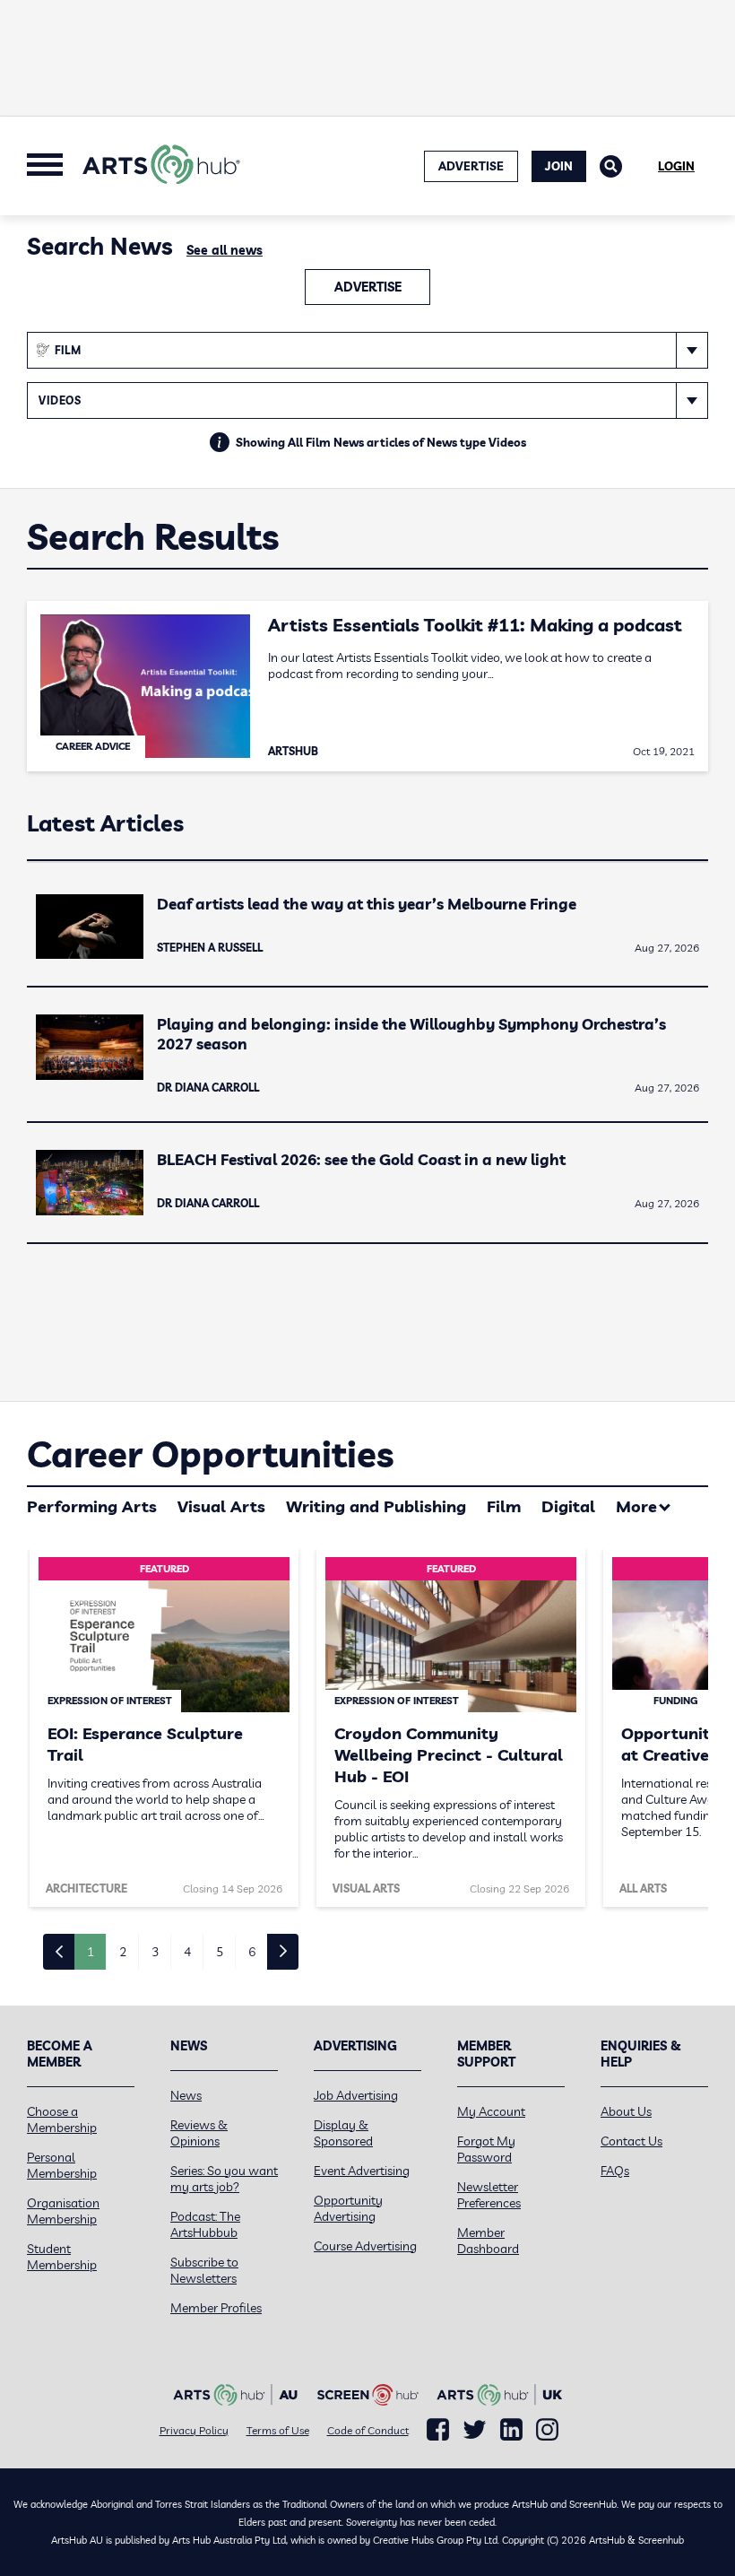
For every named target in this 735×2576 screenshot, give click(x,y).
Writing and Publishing (376, 1506)
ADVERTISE (471, 166)
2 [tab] (123, 1952)
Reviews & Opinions (199, 2133)
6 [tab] (252, 1952)
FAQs (615, 2171)
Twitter (475, 2429)
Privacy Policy (194, 2430)
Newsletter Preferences (489, 2195)
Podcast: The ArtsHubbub (205, 2224)
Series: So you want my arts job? (224, 2179)
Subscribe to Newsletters (204, 2270)
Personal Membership (62, 2165)
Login (676, 166)
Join (559, 166)
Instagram (547, 2430)
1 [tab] (91, 1952)
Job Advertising (356, 2095)
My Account (491, 2111)
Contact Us (631, 2141)
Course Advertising (365, 2246)
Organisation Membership (63, 2211)
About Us (626, 2111)
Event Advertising (362, 2171)
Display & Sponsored (343, 2133)
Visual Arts (221, 1506)
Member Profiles (216, 2308)
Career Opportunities (210, 1454)
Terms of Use (278, 2430)
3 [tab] (155, 1952)
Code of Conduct (368, 2430)
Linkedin (511, 2430)
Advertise (368, 287)
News (186, 2095)
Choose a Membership (62, 2119)
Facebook (438, 2430)
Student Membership (62, 2257)
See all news (225, 250)
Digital (568, 1506)
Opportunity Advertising (348, 2208)
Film (504, 1506)
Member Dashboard (488, 2241)
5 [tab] (220, 1952)
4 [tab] (187, 1952)
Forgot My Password (486, 2149)
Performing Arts (92, 1506)
